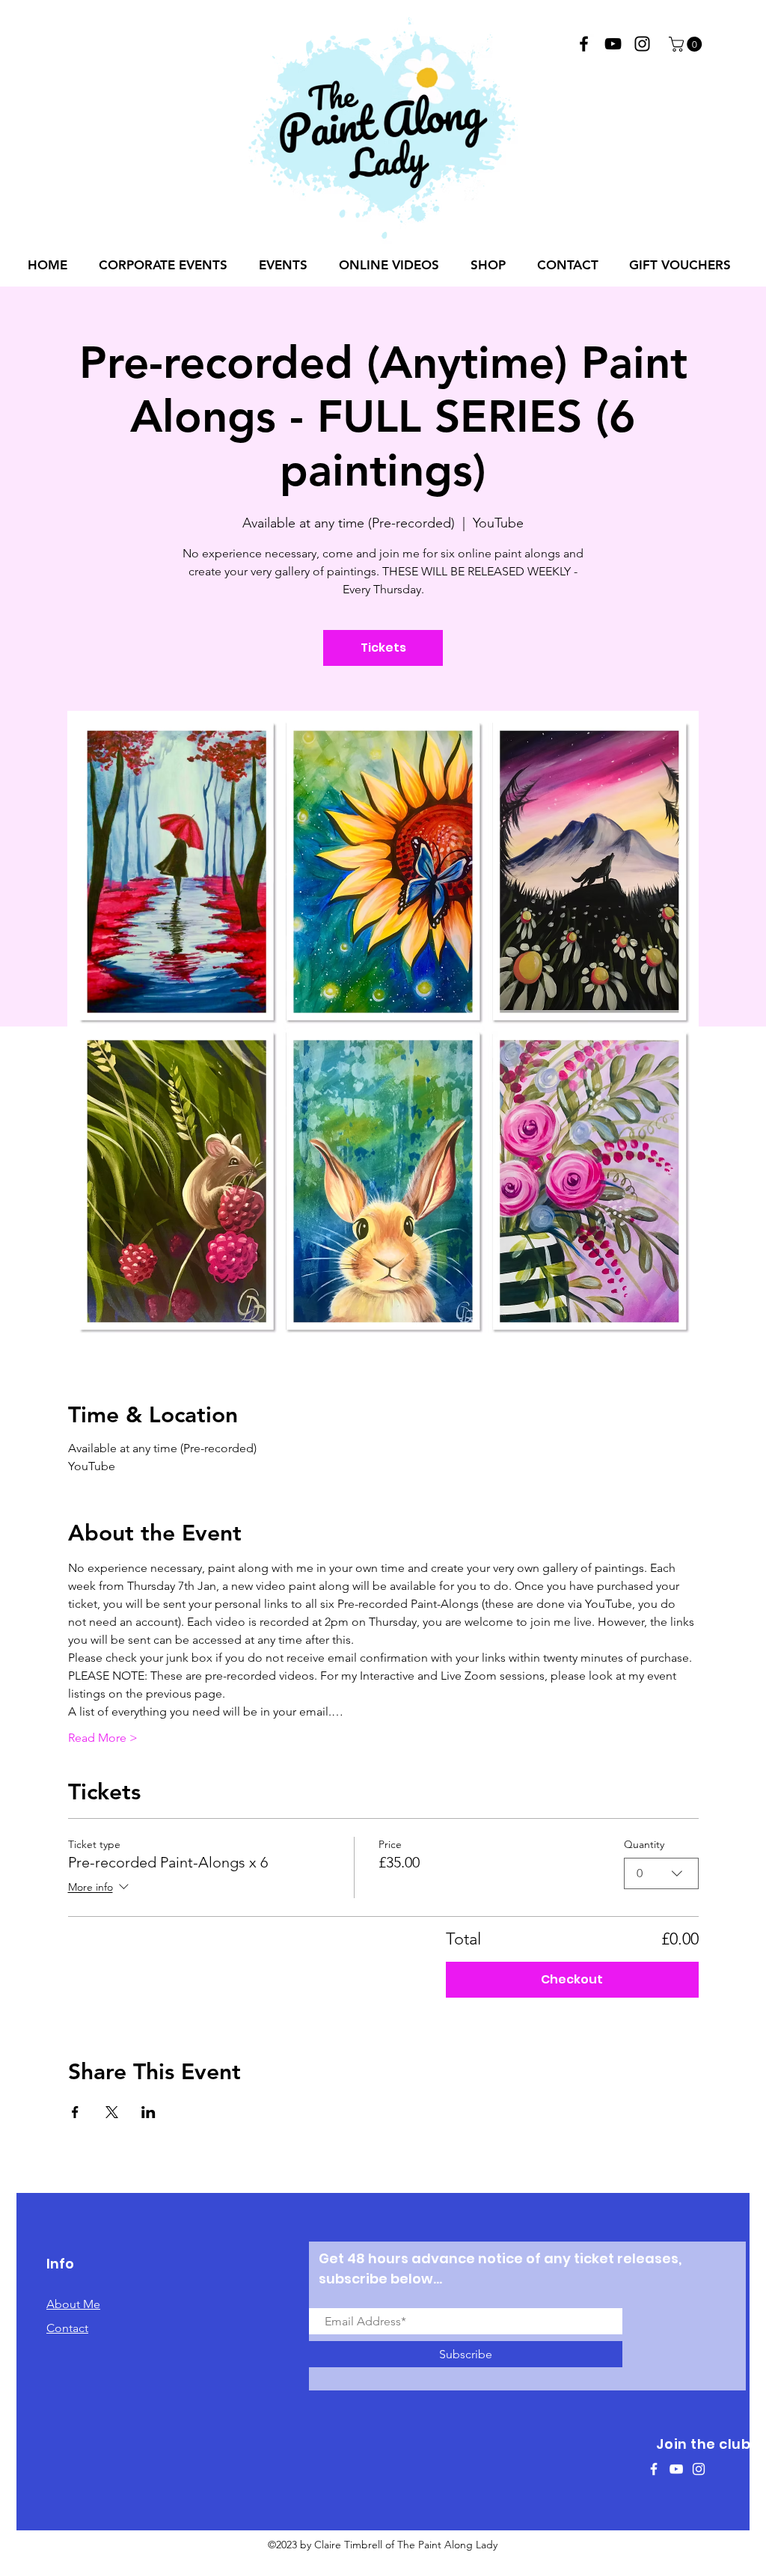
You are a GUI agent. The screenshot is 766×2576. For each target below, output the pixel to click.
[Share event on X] (112, 2112)
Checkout (572, 1979)
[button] (687, 44)
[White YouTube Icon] (676, 2469)
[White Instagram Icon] (699, 2469)
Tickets (383, 648)
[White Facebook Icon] (654, 2469)
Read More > (103, 1738)
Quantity (644, 1844)
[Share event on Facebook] (75, 2112)
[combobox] (661, 1873)
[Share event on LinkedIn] (148, 2112)
